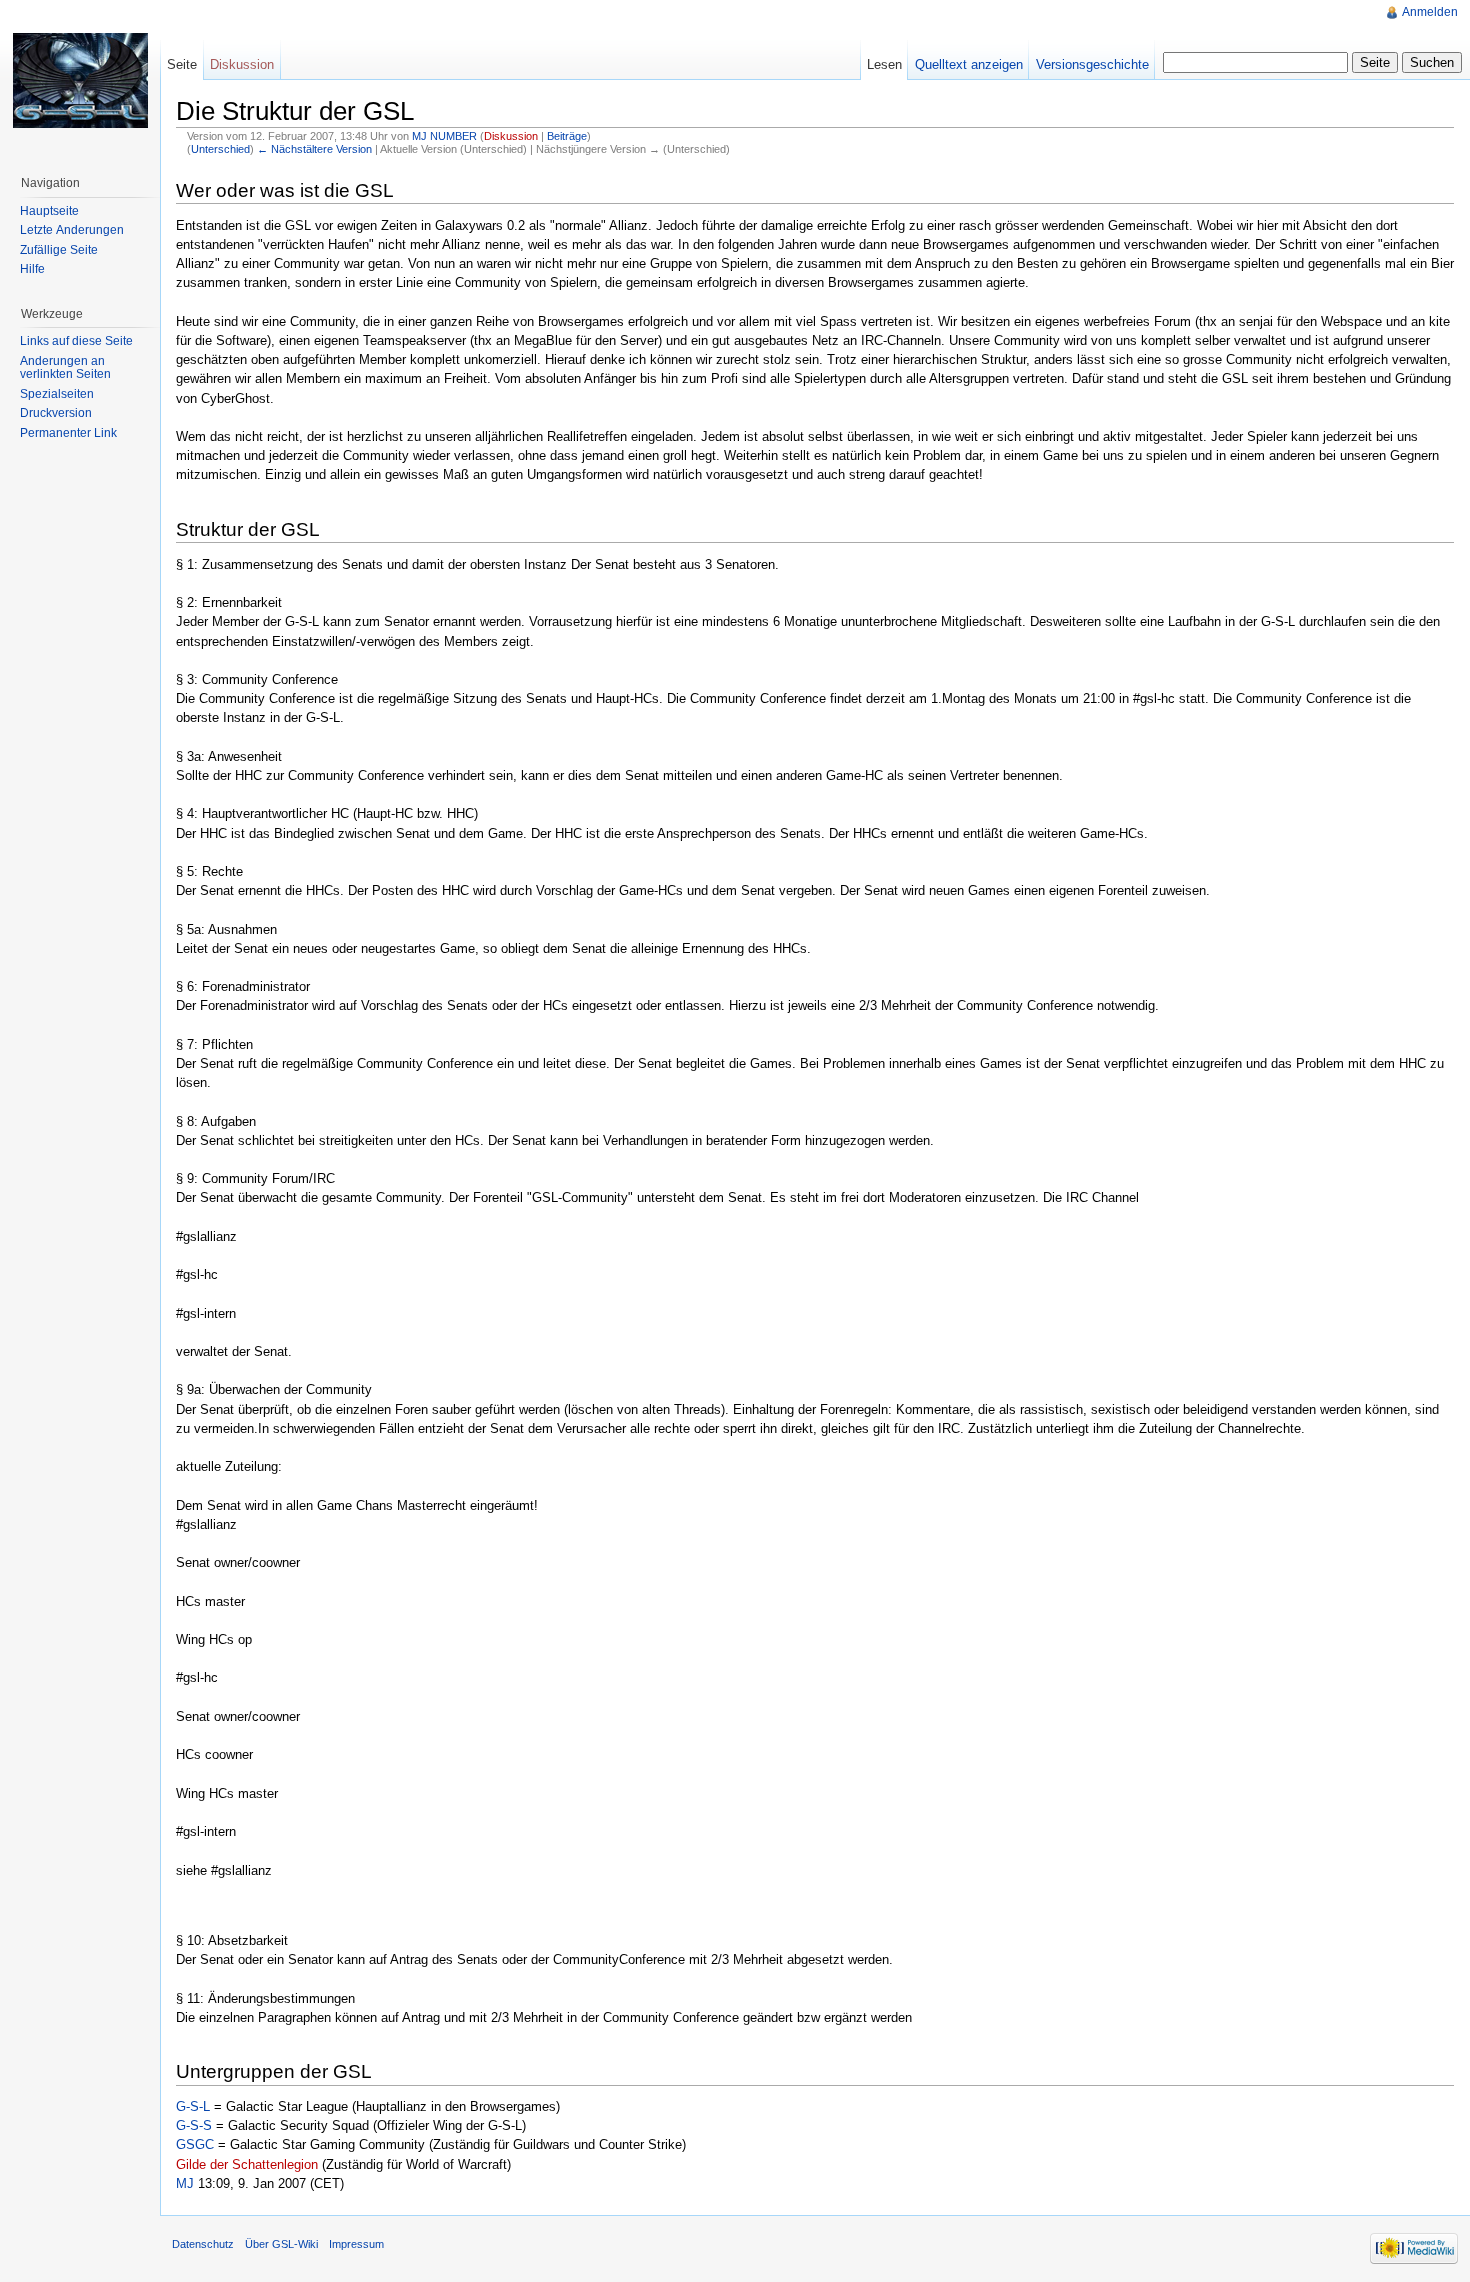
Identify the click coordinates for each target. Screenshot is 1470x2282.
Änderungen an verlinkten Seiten (65, 368)
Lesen (884, 64)
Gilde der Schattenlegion (247, 2164)
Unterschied (220, 149)
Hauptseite (49, 211)
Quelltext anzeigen (969, 64)
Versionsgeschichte (1092, 64)
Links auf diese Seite (76, 341)
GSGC (195, 2144)
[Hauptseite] (80, 80)
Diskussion (511, 136)
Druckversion (56, 413)
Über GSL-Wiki (281, 2244)
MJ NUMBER (444, 136)
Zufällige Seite (59, 250)
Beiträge (567, 136)
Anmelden (1430, 12)
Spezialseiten (57, 394)
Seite (182, 64)
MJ (185, 2183)
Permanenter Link (68, 433)
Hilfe (32, 269)
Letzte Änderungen (72, 230)
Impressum (356, 2244)
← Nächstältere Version (314, 149)
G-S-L (193, 2106)
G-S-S (194, 2125)
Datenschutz (203, 2244)
